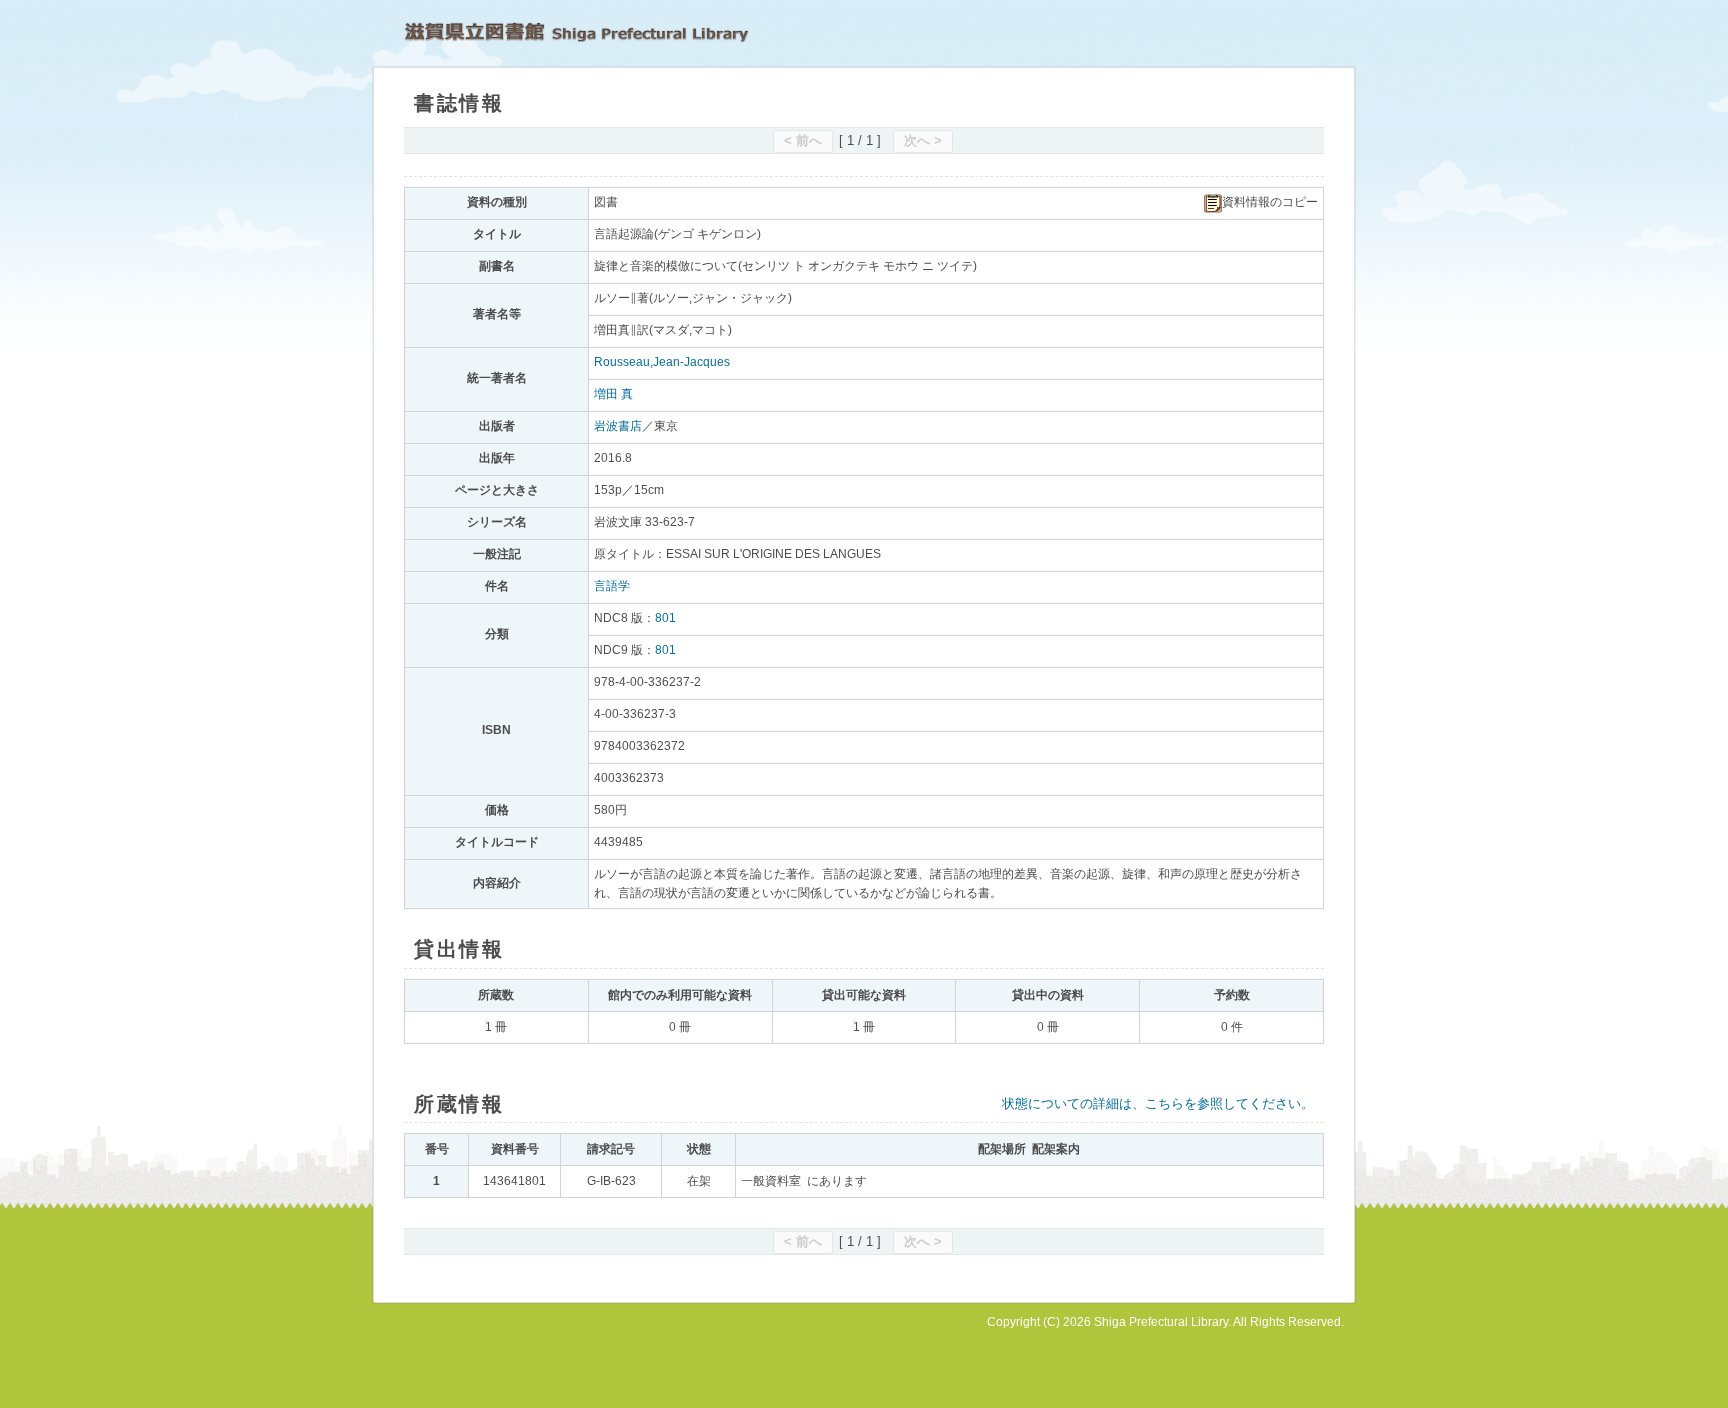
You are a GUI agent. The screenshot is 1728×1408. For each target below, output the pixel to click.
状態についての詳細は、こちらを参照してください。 (1158, 1103)
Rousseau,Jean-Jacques (662, 362)
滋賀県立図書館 (576, 32)
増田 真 (613, 394)
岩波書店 (618, 426)
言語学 (612, 586)
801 (665, 618)
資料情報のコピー (1270, 202)
